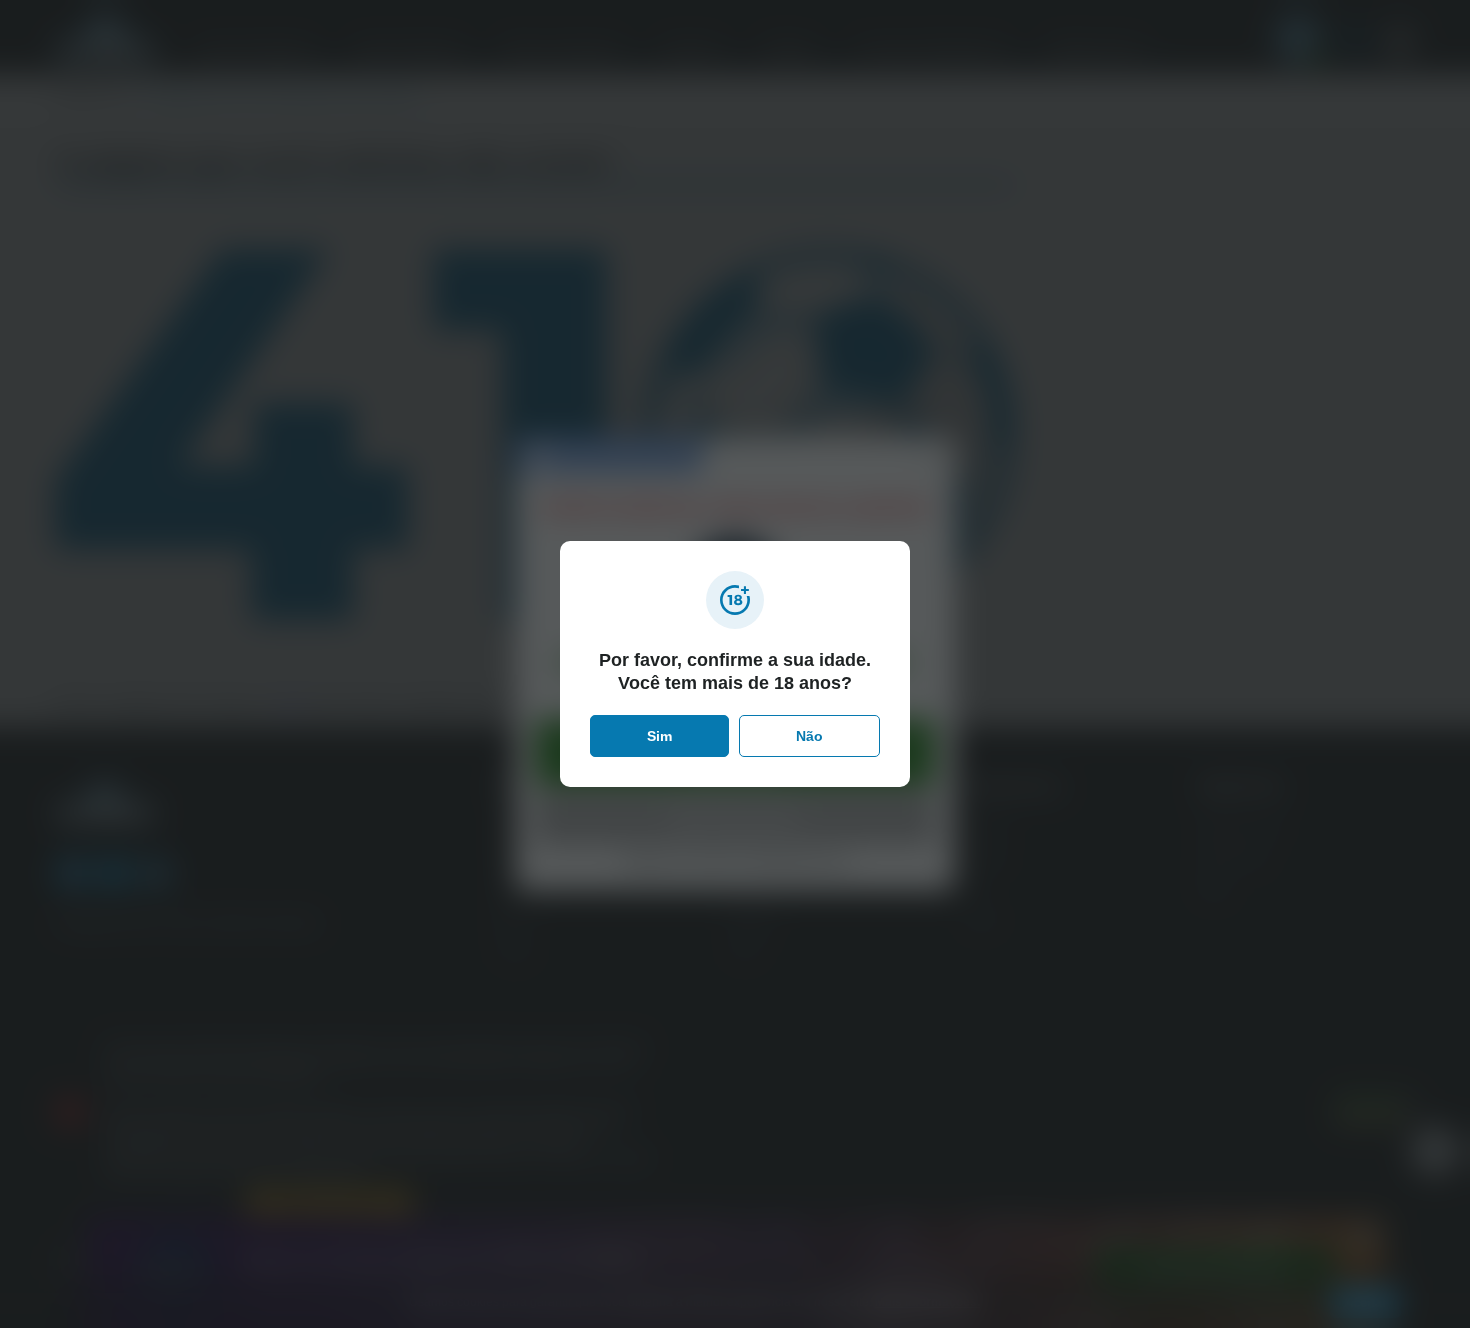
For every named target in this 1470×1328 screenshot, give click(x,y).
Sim (659, 736)
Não (809, 736)
